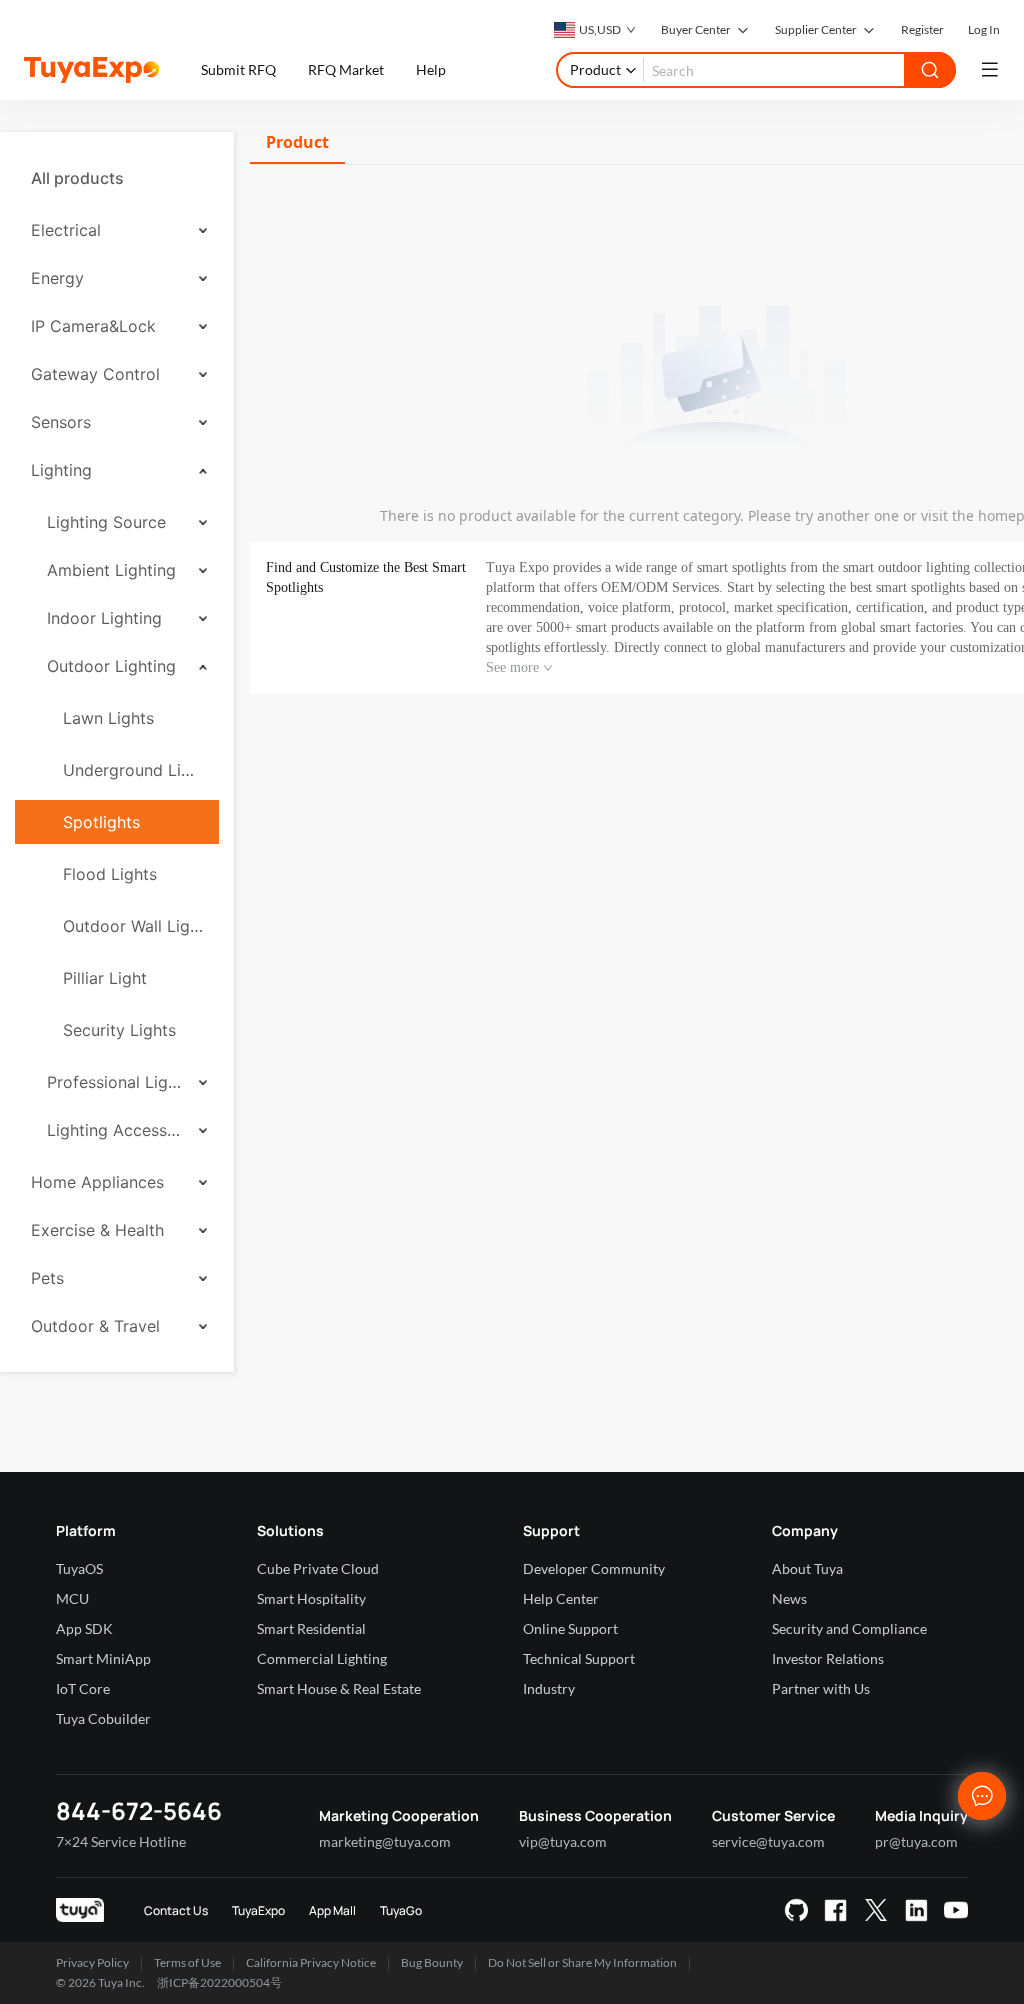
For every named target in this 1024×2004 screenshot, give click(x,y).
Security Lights (119, 1030)
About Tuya (807, 1568)
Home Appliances (97, 1182)
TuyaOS (79, 1568)
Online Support (570, 1628)
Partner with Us (821, 1688)
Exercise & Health (97, 1230)
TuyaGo (401, 1910)
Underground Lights (133, 770)
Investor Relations (828, 1658)
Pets (47, 1278)
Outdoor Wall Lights (133, 926)
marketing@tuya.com (385, 1841)
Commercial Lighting (322, 1658)
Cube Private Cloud (318, 1568)
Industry (549, 1688)
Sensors (61, 422)
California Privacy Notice (311, 1962)
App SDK (84, 1628)
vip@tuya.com (563, 1841)
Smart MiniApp (103, 1658)
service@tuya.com (768, 1841)
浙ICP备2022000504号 (219, 1982)
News (789, 1598)
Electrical (66, 230)
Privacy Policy (92, 1962)
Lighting (61, 470)
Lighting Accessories (116, 1130)
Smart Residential (311, 1628)
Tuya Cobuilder (103, 1718)
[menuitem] (117, 178)
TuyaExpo (258, 1910)
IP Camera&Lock (93, 326)
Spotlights (101, 822)
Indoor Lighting (104, 618)
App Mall (332, 1910)
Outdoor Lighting (111, 666)
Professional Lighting (116, 1082)
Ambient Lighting (111, 570)
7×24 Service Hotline (121, 1841)
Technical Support (579, 1658)
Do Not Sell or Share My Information (582, 1962)
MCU (72, 1598)
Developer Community (594, 1568)
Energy (57, 278)
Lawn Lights (108, 718)
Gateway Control (95, 374)
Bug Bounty (432, 1962)
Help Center (561, 1598)
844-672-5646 (139, 1810)
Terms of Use (187, 1962)
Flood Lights (110, 874)
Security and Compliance (849, 1628)
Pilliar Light (105, 978)
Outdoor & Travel (95, 1326)
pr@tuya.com (916, 1841)
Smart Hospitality (311, 1598)
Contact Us (176, 1910)
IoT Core (83, 1688)
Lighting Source (106, 522)
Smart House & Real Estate (339, 1688)
